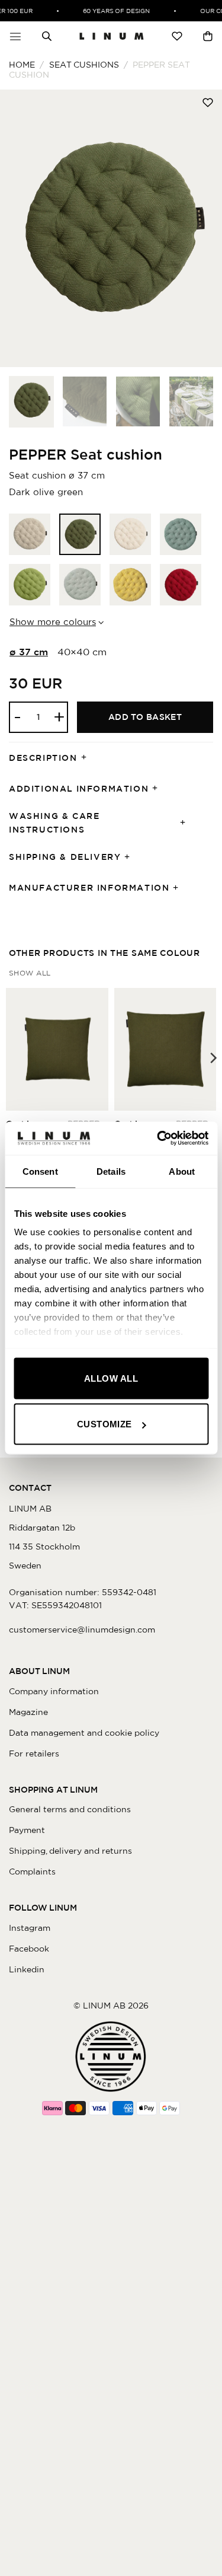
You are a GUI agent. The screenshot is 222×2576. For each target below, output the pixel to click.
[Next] (202, 228)
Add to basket (145, 717)
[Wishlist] (177, 36)
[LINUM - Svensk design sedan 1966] (112, 36)
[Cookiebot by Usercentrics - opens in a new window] (158, 1139)
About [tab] (182, 1171)
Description (43, 758)
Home (22, 65)
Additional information (79, 789)
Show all (30, 973)
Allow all (111, 1378)
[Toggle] (88, 758)
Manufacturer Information (89, 888)
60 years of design (112, 11)
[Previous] (20, 228)
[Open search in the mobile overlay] (47, 36)
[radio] (30, 534)
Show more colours (53, 622)
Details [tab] (111, 1171)
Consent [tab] (40, 1171)
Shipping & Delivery (65, 857)
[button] (15, 36)
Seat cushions (84, 65)
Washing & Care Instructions (54, 823)
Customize (104, 1424)
